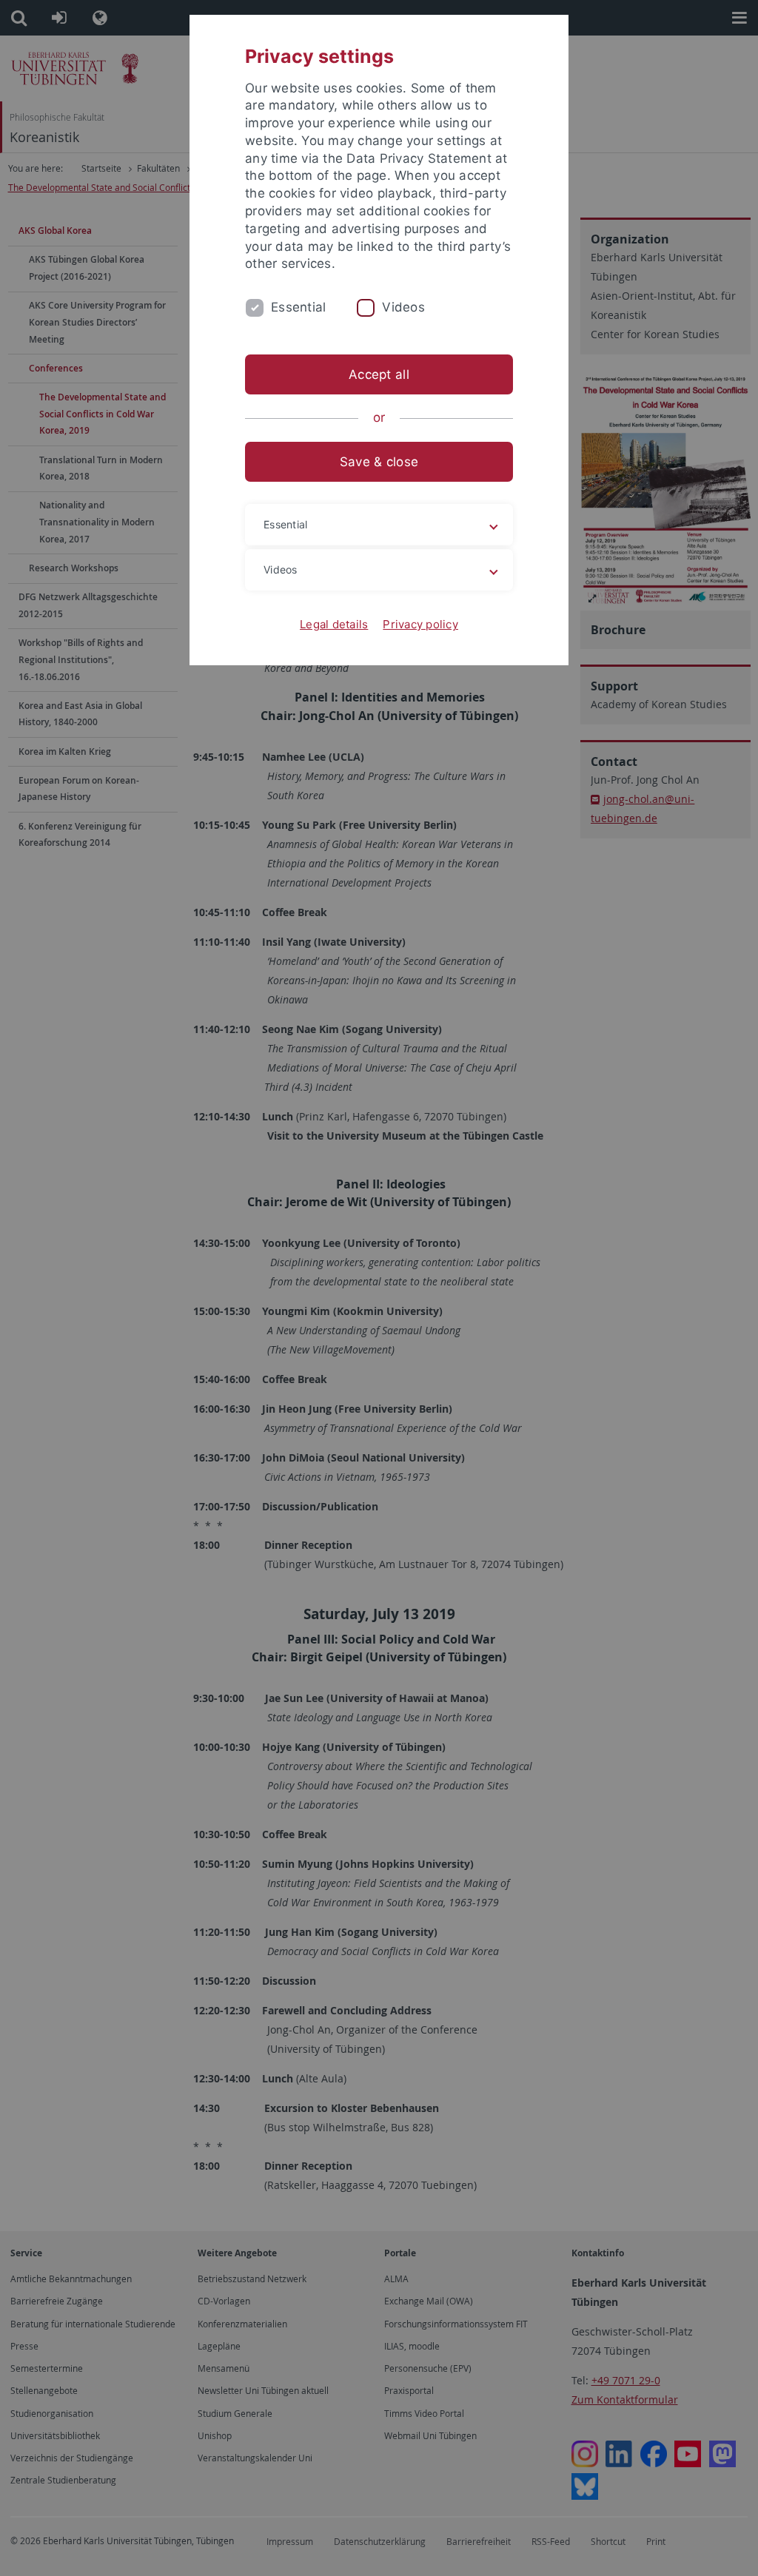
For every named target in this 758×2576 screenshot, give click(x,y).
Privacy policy (420, 624)
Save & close (379, 462)
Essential (298, 307)
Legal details (334, 624)
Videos (403, 307)
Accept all (379, 374)
